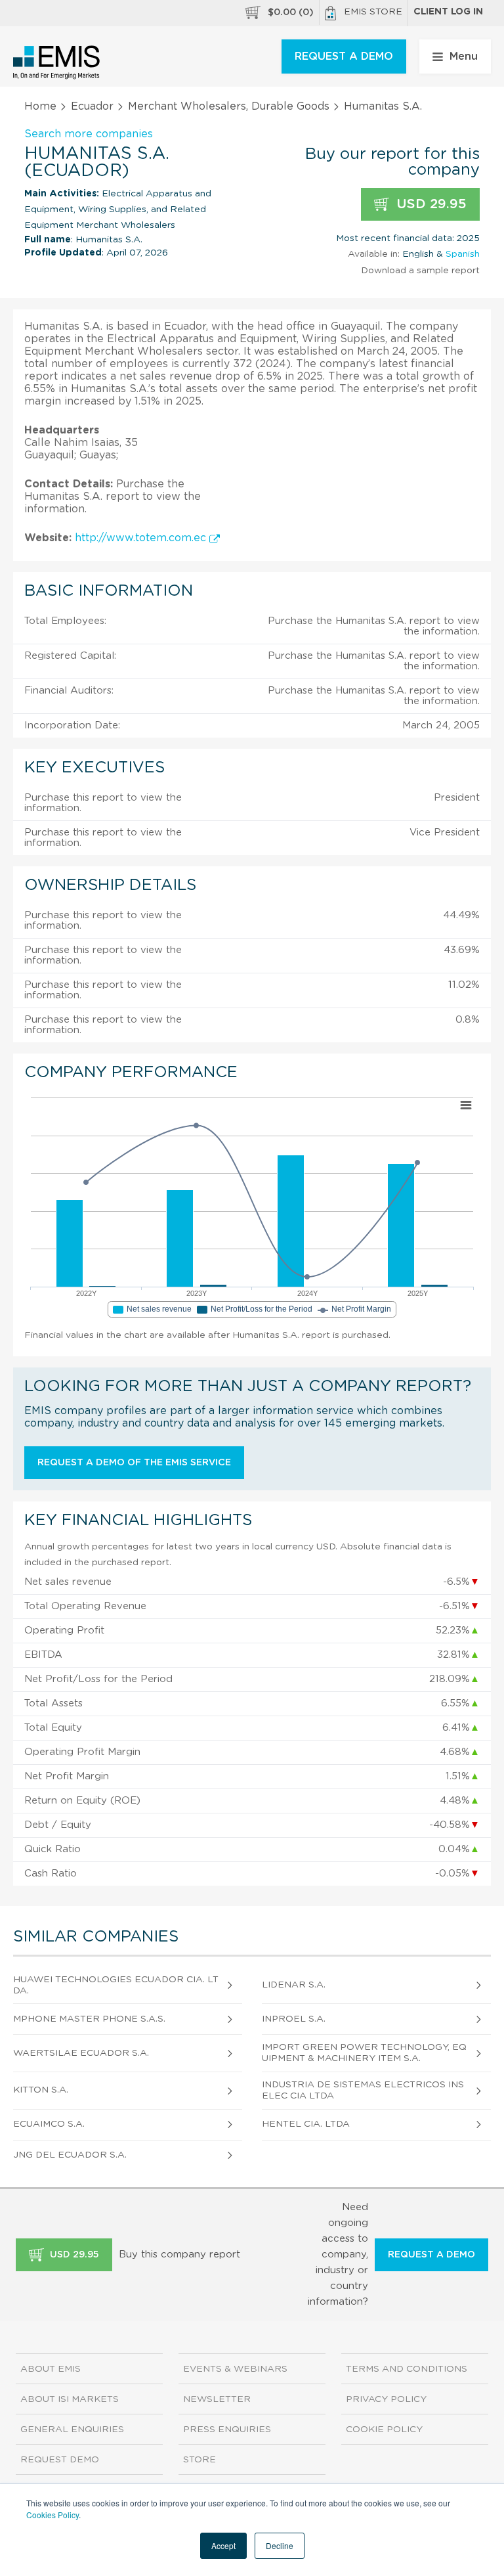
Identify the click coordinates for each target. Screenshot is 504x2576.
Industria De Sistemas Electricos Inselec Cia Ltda (363, 2090)
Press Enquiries (227, 2430)
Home (40, 106)
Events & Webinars (235, 2369)
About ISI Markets (70, 2399)
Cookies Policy (52, 2515)
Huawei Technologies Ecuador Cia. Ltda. (116, 1985)
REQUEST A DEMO (344, 56)
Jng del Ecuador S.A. (70, 2155)
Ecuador (92, 106)
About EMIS (51, 2369)
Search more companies (89, 134)
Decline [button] (280, 2545)
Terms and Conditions (407, 2369)
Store (199, 2460)
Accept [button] (223, 2545)
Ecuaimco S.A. (49, 2124)
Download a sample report (420, 271)
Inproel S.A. (294, 2019)
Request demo (60, 2460)
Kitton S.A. (41, 2090)
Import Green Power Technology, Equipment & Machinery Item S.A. (364, 2053)
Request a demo (431, 2255)
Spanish (463, 254)
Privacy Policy (386, 2399)
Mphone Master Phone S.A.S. (89, 2019)
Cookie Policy (384, 2430)
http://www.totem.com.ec (142, 538)
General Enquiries (72, 2430)
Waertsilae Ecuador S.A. (81, 2053)
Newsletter (217, 2399)
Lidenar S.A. (294, 1985)
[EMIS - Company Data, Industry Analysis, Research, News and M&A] (57, 62)
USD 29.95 (430, 204)
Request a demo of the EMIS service (134, 1463)
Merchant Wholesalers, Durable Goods (229, 106)
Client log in (448, 12)
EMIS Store (373, 12)
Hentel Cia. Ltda (306, 2124)
